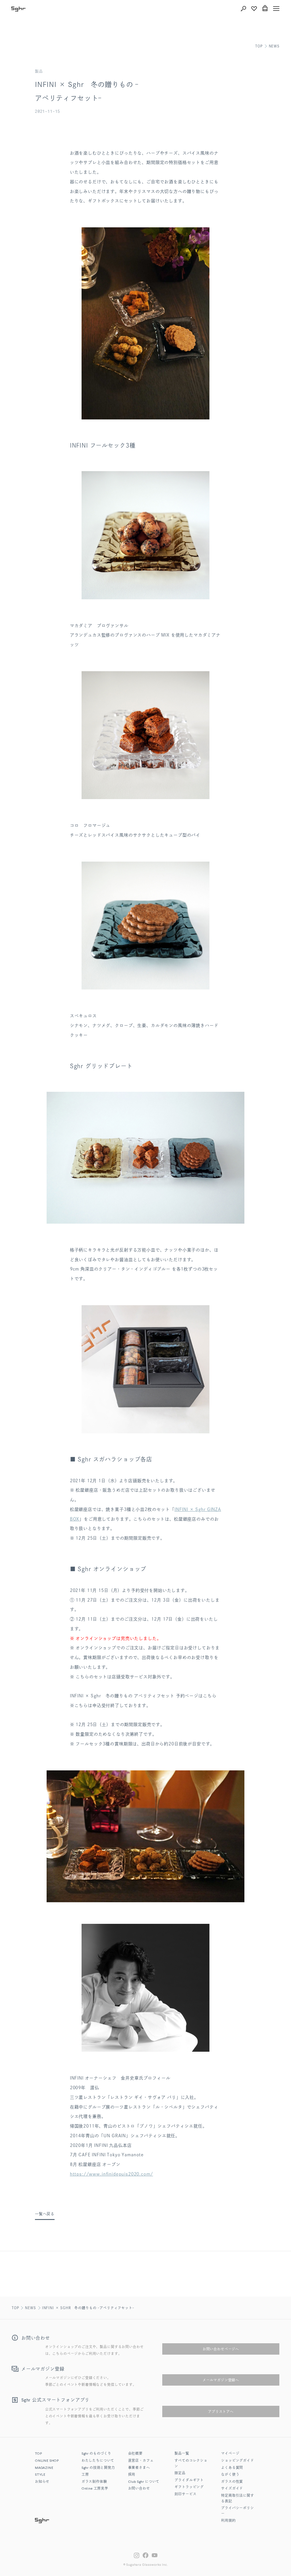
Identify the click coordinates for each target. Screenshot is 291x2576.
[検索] (243, 9)
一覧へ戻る (45, 2214)
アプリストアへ (221, 2411)
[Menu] (276, 9)
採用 (132, 2475)
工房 (85, 2475)
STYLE (40, 2475)
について (144, 2482)
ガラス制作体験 (94, 2482)
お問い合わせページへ (221, 2349)
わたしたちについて (98, 2461)
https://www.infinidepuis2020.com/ (112, 2174)
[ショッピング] (265, 9)
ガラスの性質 (232, 2482)
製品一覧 (182, 2454)
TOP (259, 46)
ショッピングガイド (238, 2461)
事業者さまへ (139, 2468)
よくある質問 (232, 2468)
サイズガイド (232, 2489)
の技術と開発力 (98, 2468)
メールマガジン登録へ (221, 2380)
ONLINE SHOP (47, 2461)
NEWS (274, 46)
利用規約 (228, 2521)
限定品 (180, 2473)
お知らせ (42, 2482)
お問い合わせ (139, 2489)
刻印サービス (185, 2494)
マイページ (230, 2454)
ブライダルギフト (189, 2481)
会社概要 (135, 2454)
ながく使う (230, 2475)
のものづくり (96, 2454)
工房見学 (95, 2489)
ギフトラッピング (189, 2487)
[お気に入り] (254, 9)
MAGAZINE (44, 2468)
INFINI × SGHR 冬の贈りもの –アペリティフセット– (88, 2308)
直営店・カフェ (141, 2461)
